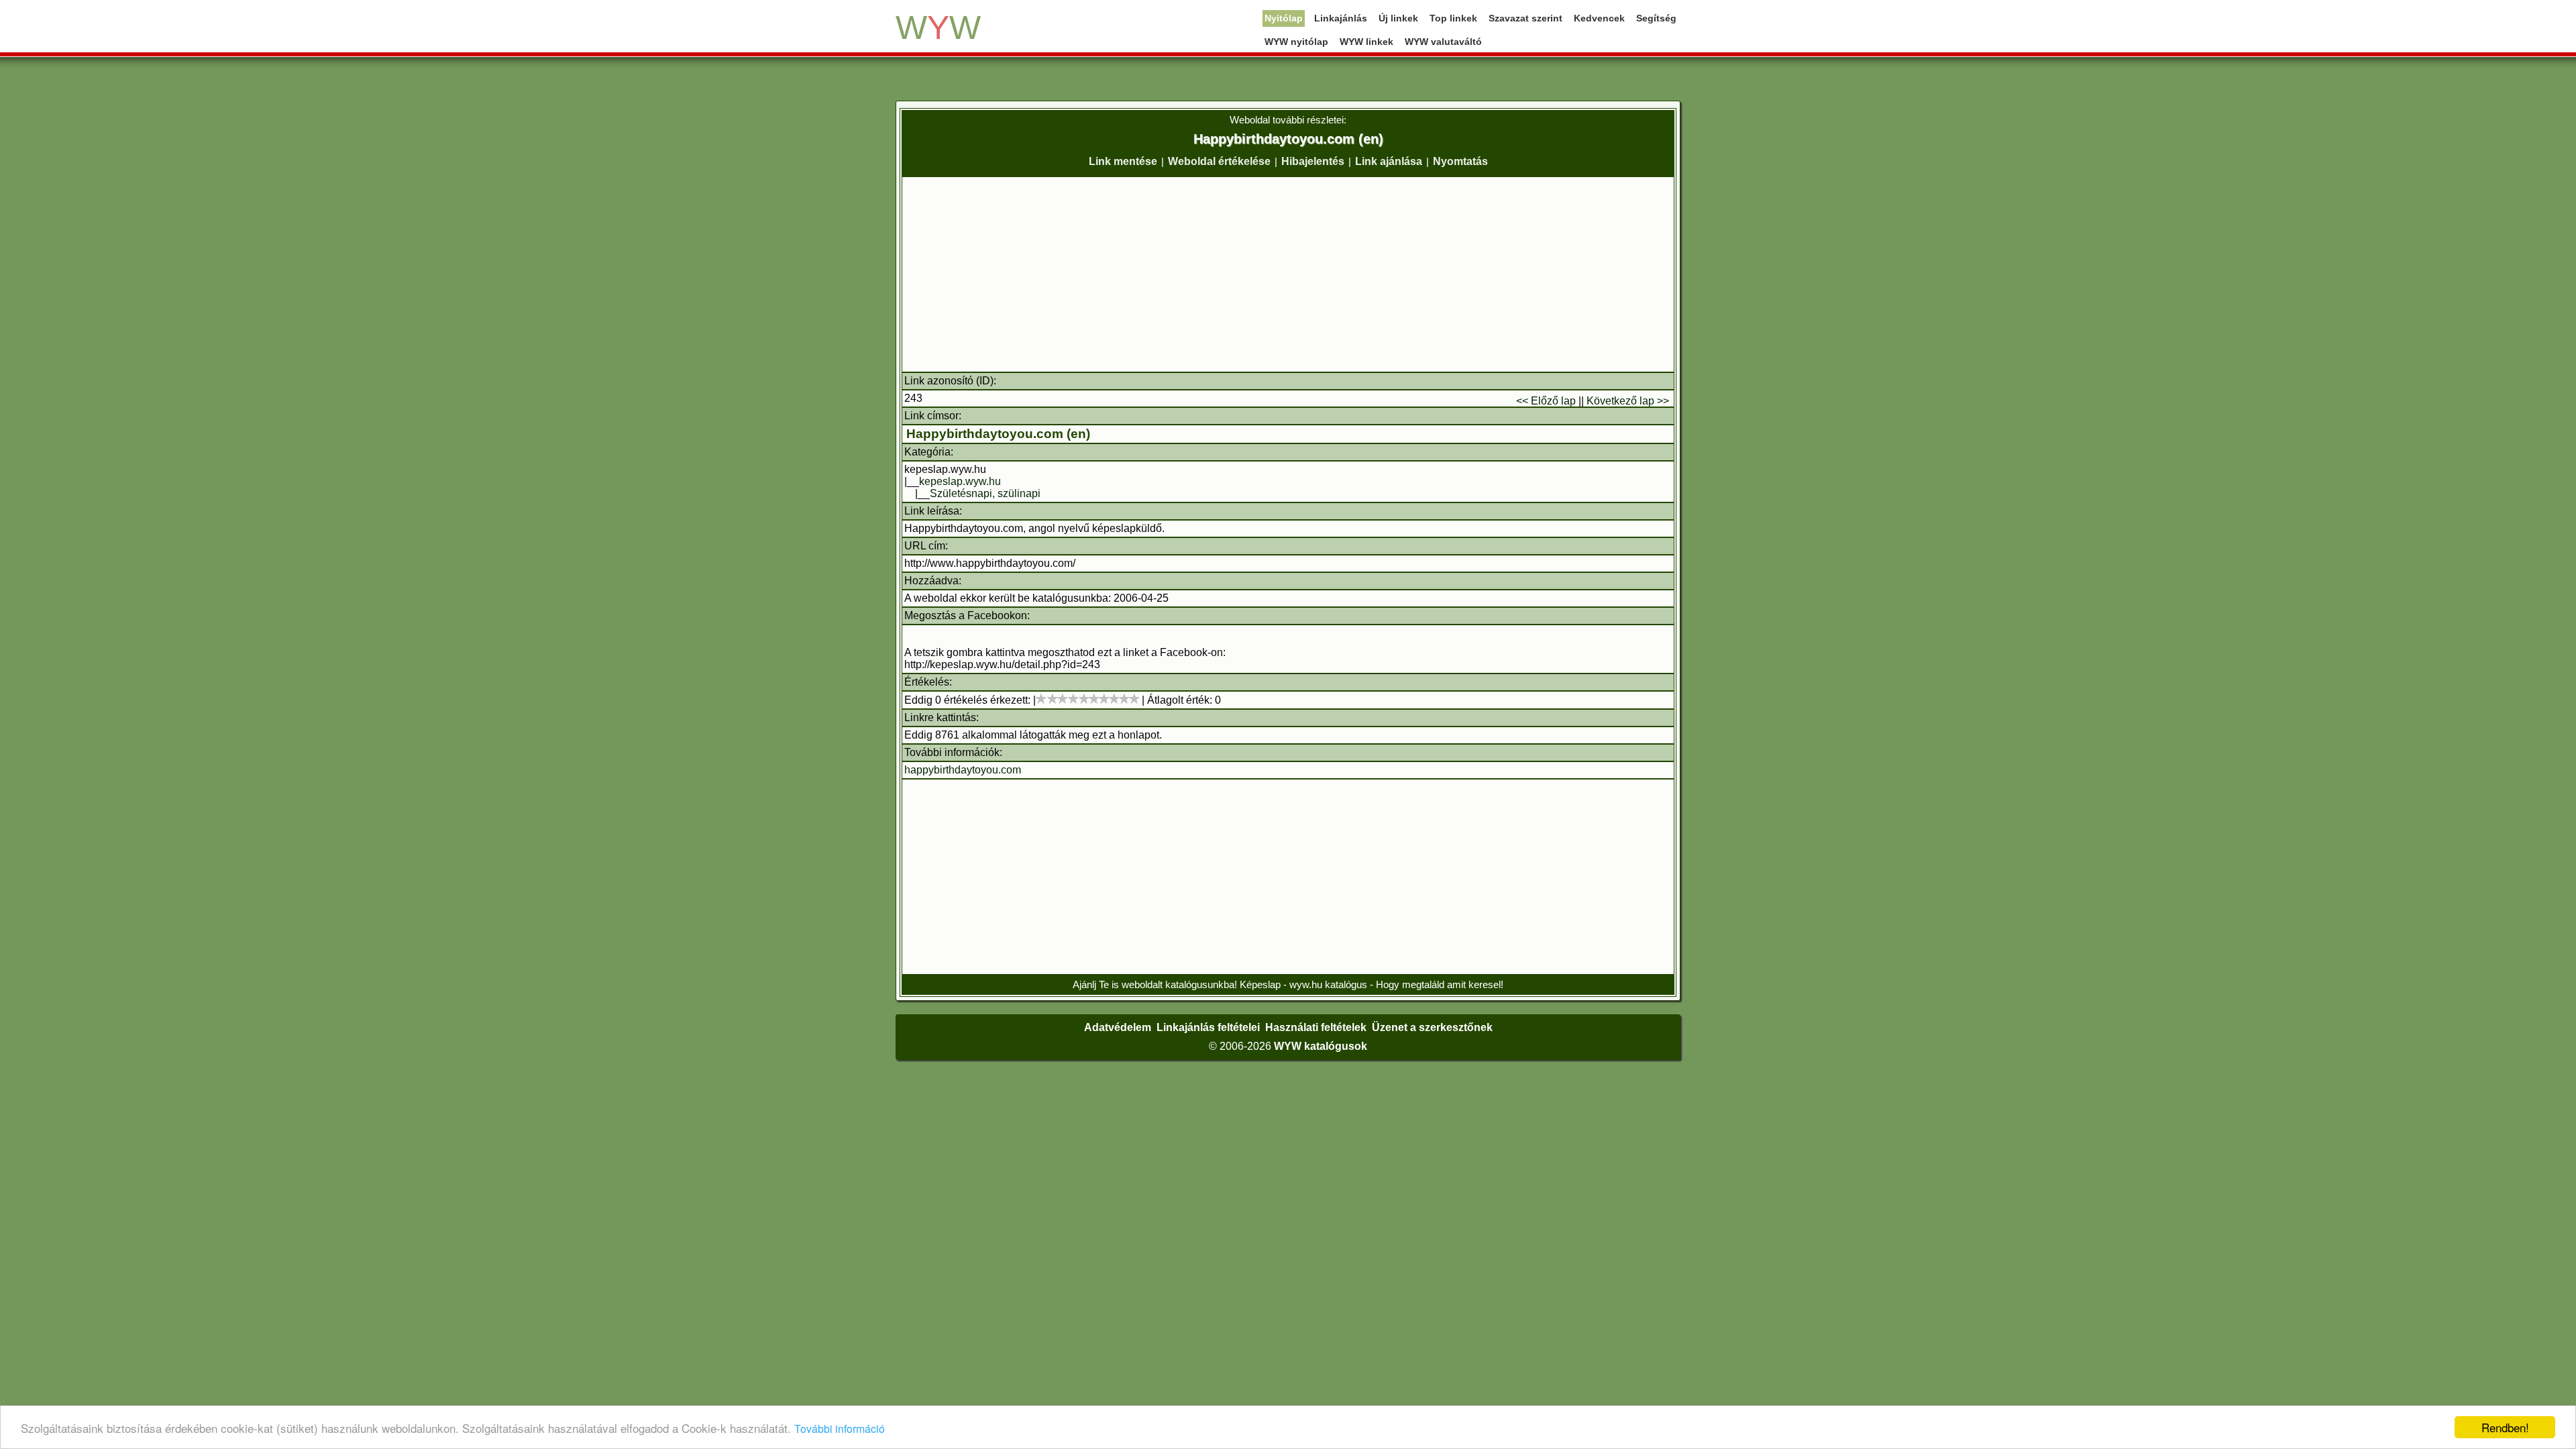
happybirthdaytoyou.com (963, 770)
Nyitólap (1284, 18)
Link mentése (1123, 161)
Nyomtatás (1460, 161)
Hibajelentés (1313, 161)
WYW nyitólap (1296, 42)
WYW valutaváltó (1443, 42)
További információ (840, 1429)
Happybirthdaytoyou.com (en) (998, 434)
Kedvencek (1599, 18)
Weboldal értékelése (1219, 161)
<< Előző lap (1546, 401)
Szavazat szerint (1525, 18)
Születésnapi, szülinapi (985, 493)
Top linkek (1453, 18)
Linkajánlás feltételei (1208, 1027)
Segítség (1656, 18)
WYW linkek (1366, 42)
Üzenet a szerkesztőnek (1432, 1027)
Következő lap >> (1628, 401)
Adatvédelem (1118, 1027)
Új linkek (1398, 18)
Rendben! (2505, 1427)
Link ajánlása (1389, 161)
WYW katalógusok (1321, 1046)
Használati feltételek (1316, 1027)
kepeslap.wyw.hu (960, 481)
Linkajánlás (1341, 18)
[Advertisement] (1288, 274)
